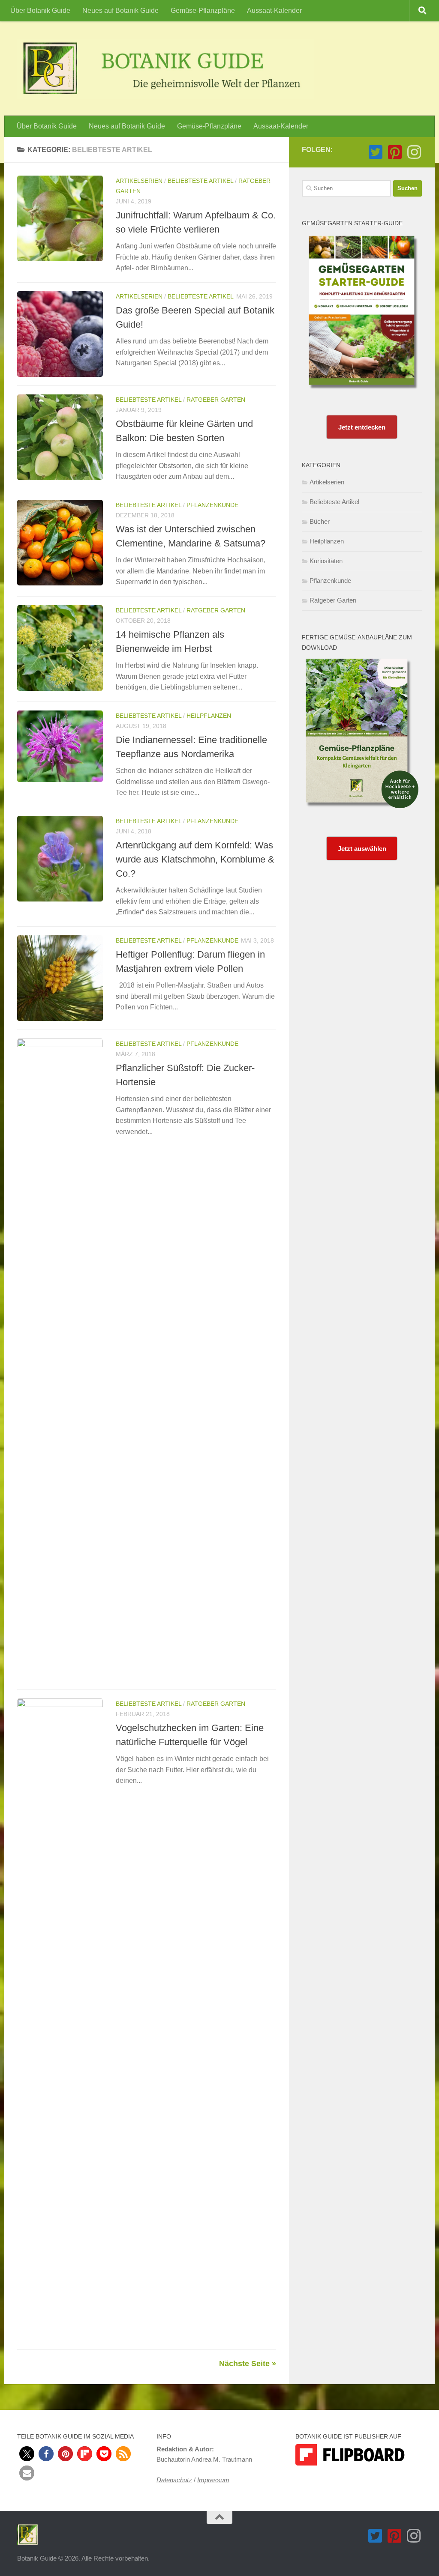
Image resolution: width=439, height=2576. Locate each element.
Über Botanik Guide (40, 10)
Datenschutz (174, 2480)
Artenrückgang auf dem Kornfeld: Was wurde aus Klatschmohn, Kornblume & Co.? (195, 859)
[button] (27, 2454)
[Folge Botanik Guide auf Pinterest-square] (395, 152)
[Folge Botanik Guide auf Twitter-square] (375, 152)
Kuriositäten (326, 561)
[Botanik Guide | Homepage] (165, 69)
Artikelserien (139, 181)
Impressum (213, 2480)
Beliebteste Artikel (200, 181)
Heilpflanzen (209, 716)
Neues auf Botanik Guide (120, 10)
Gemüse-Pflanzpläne (203, 10)
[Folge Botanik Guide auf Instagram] (414, 152)
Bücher (320, 521)
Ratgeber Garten (216, 400)
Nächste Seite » (248, 2364)
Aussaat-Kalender (274, 10)
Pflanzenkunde (212, 505)
